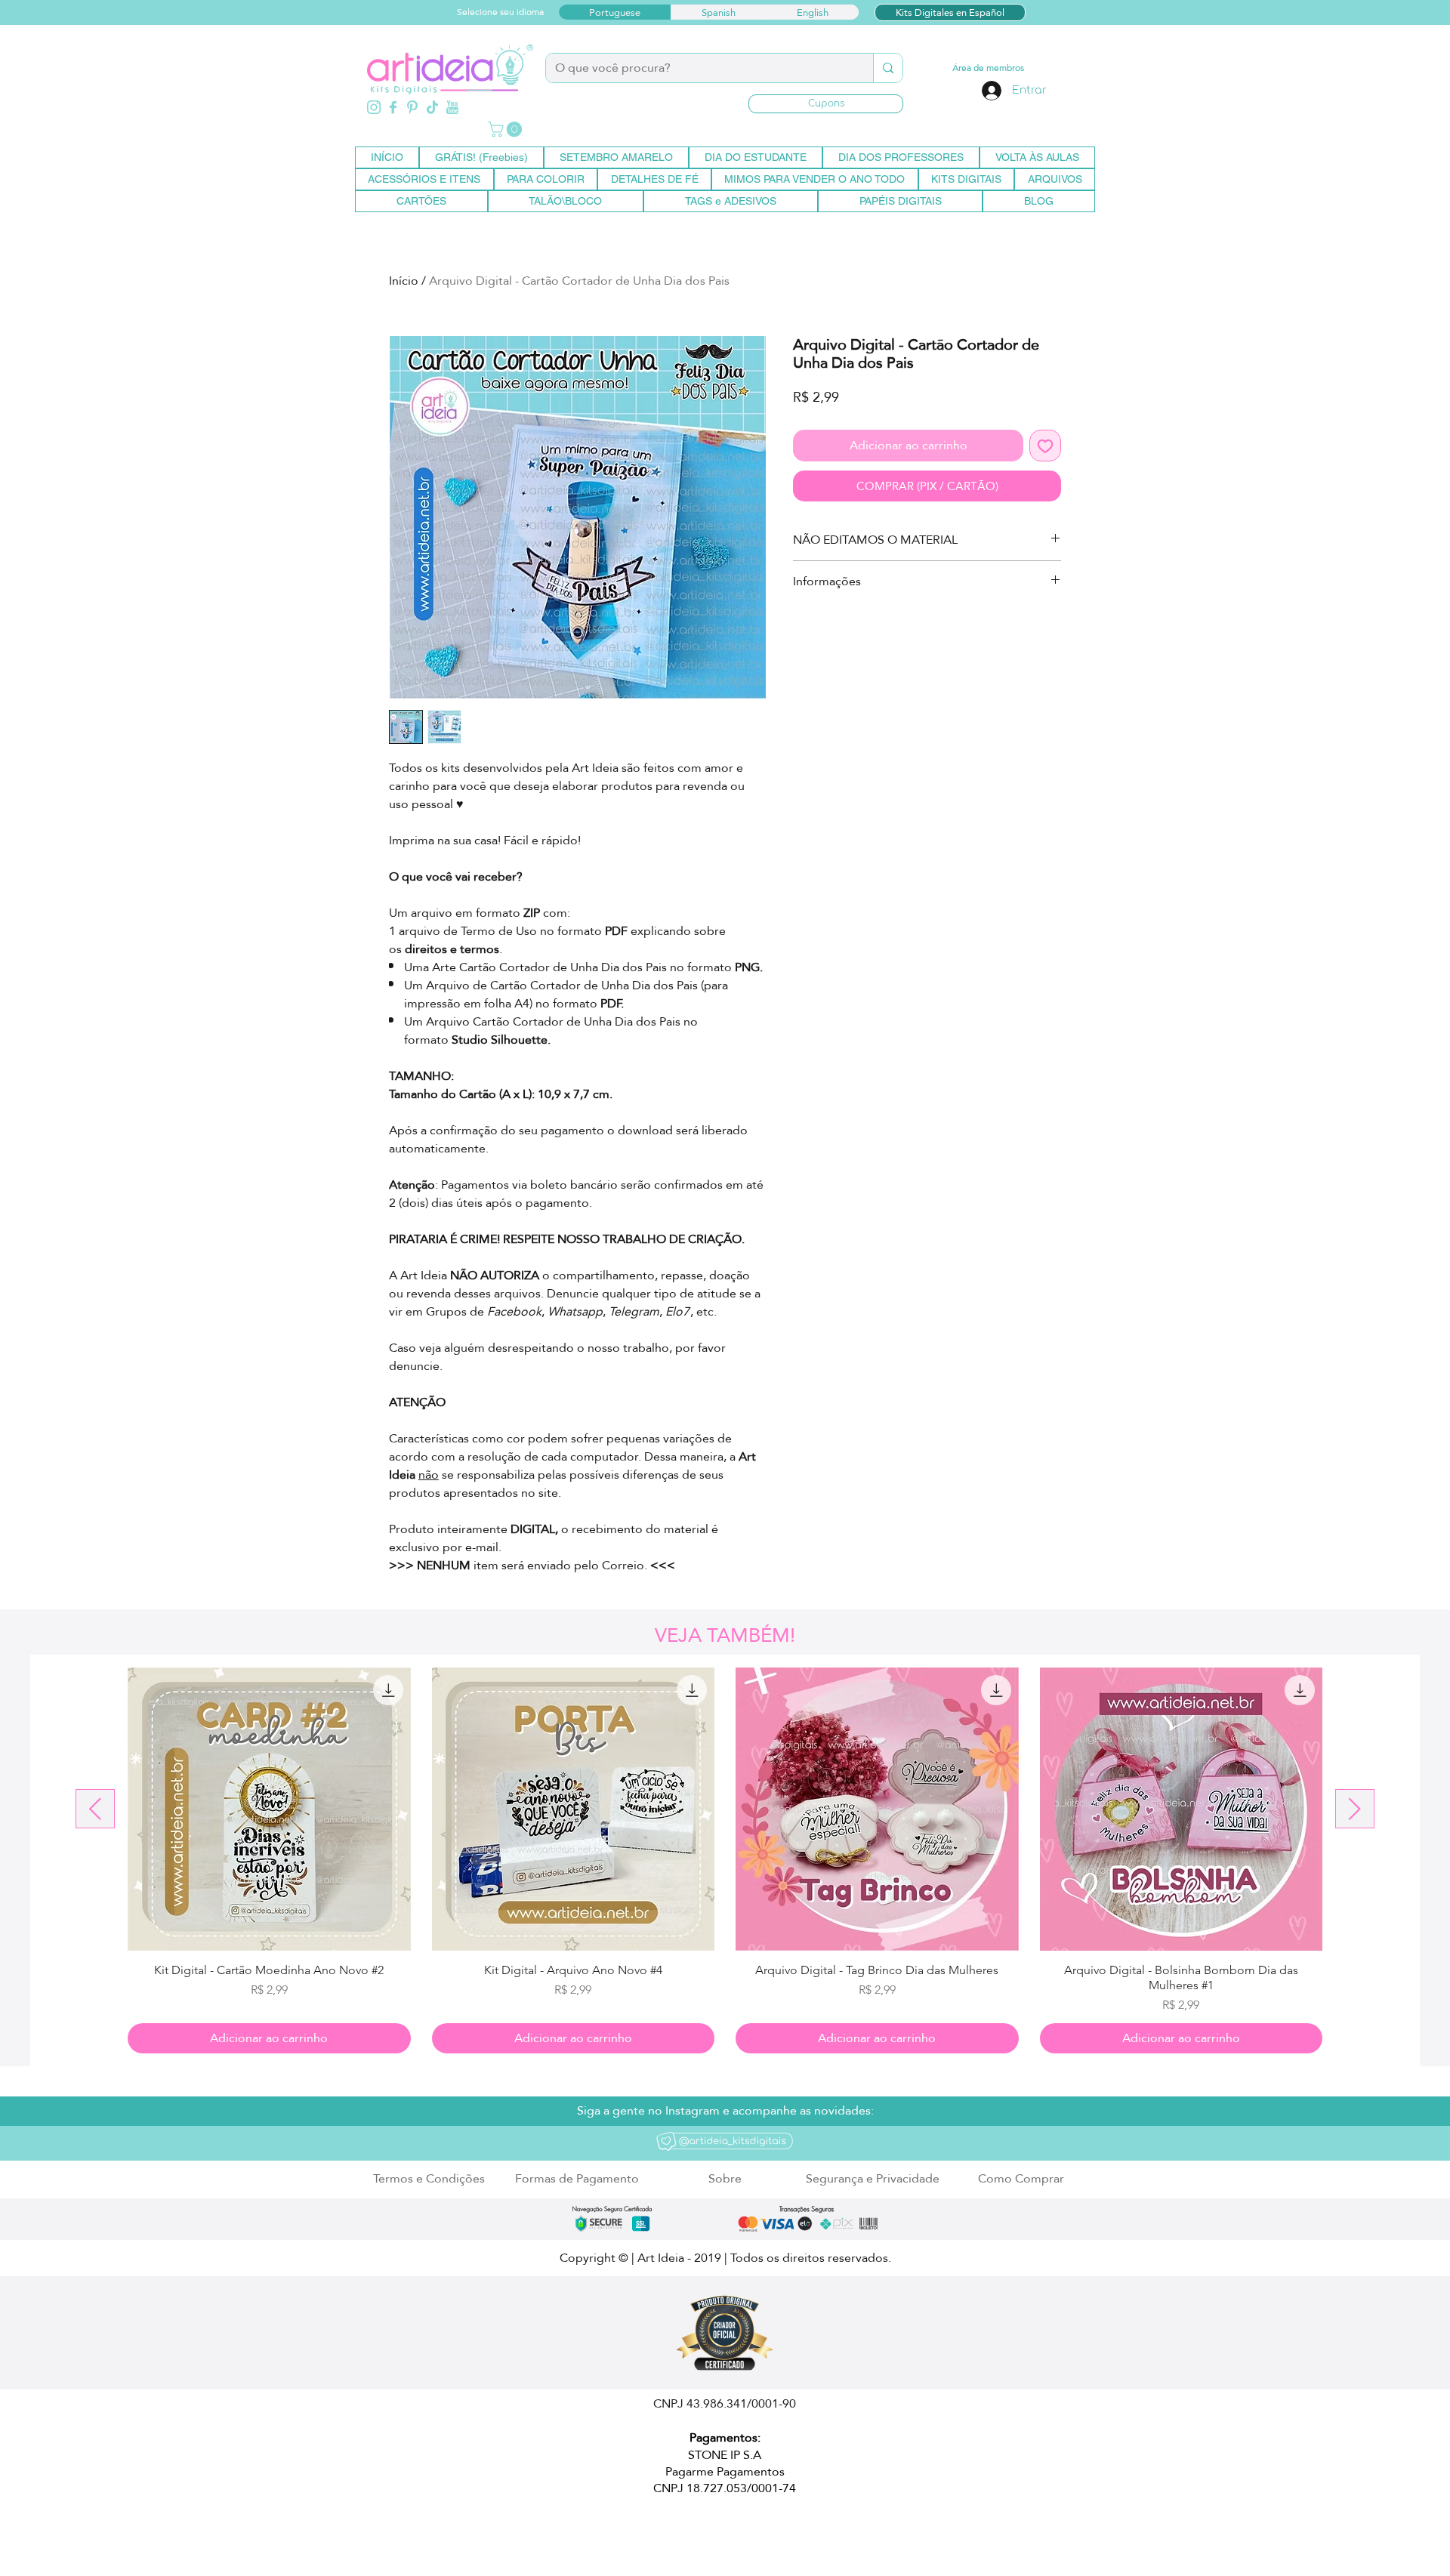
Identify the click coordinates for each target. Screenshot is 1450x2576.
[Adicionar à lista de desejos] (1045, 446)
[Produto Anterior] (95, 1809)
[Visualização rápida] (269, 1809)
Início (404, 281)
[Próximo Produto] (1355, 1809)
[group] (725, 1860)
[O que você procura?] (888, 68)
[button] (826, 104)
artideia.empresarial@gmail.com (566, 2533)
